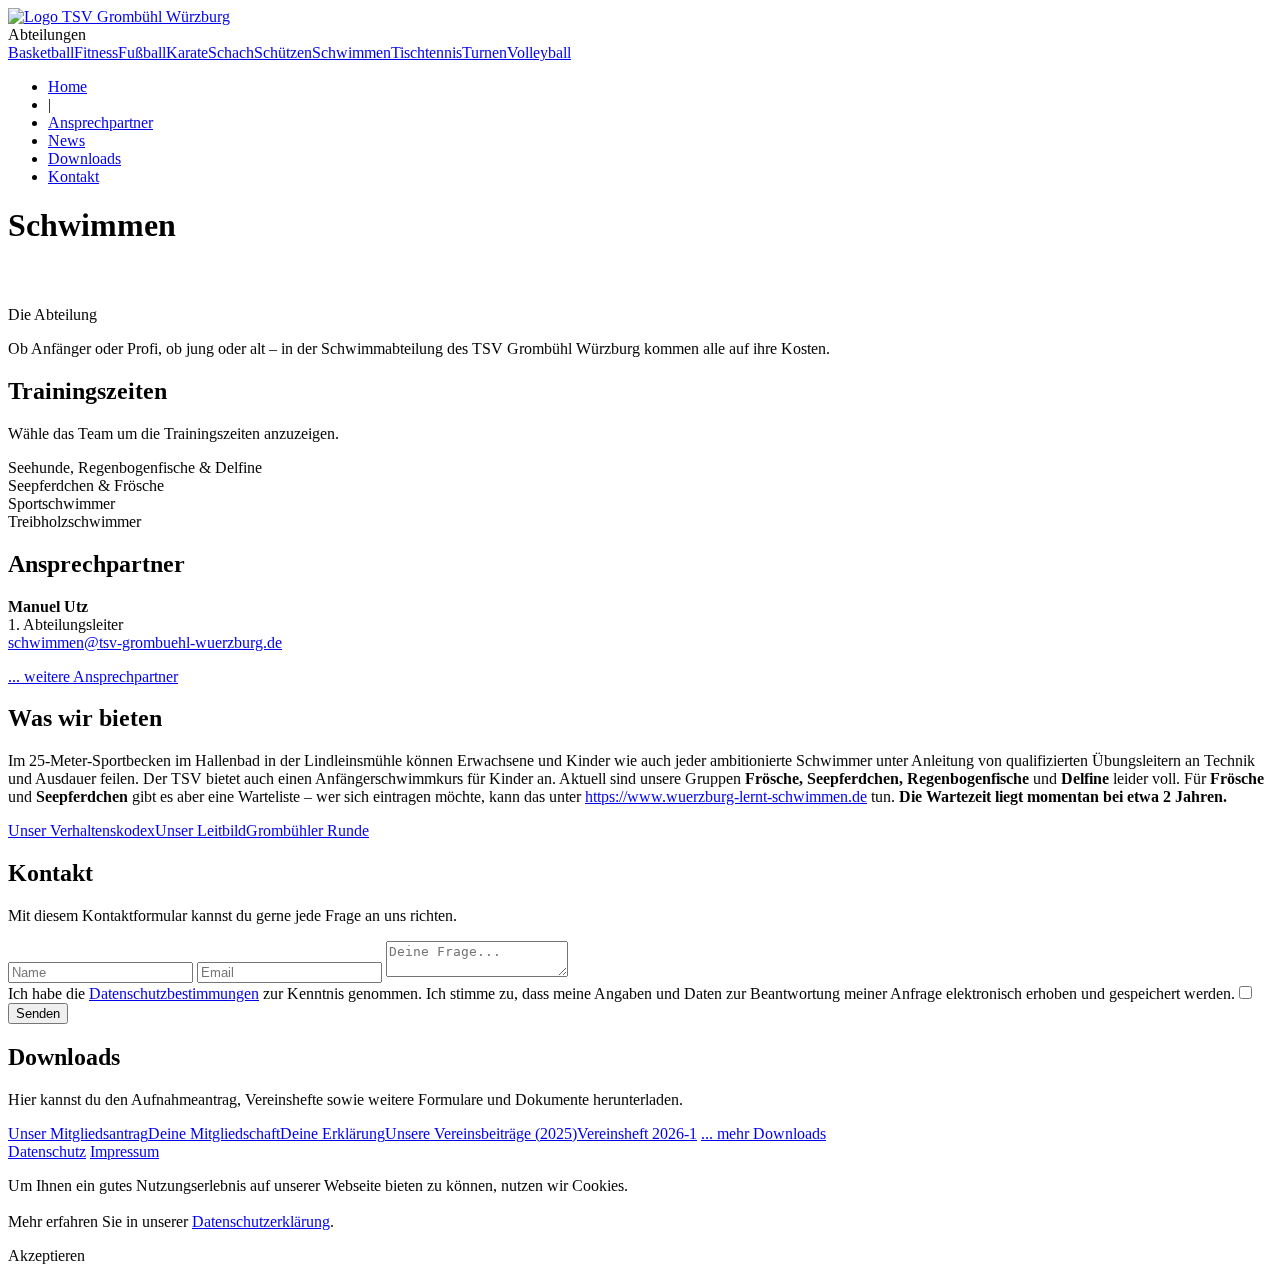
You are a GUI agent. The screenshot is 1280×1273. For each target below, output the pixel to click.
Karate (187, 52)
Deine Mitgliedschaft (214, 1133)
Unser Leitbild (200, 830)
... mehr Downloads (763, 1133)
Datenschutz (47, 1151)
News (66, 140)
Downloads (84, 158)
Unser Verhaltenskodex (81, 830)
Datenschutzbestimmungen (174, 993)
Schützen (283, 52)
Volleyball (539, 52)
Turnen (484, 52)
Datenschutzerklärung (261, 1221)
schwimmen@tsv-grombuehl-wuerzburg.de (145, 642)
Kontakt (73, 176)
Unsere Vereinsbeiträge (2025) (481, 1133)
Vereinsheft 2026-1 (637, 1133)
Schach (231, 52)
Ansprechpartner (100, 122)
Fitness (96, 52)
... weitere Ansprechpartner (93, 676)
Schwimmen (351, 52)
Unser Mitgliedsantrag (78, 1133)
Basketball (41, 52)
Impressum (124, 1151)
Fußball (142, 52)
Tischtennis (426, 52)
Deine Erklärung (332, 1133)
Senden (38, 1013)
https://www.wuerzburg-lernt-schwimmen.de (726, 796)
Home (67, 86)
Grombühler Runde (307, 830)
